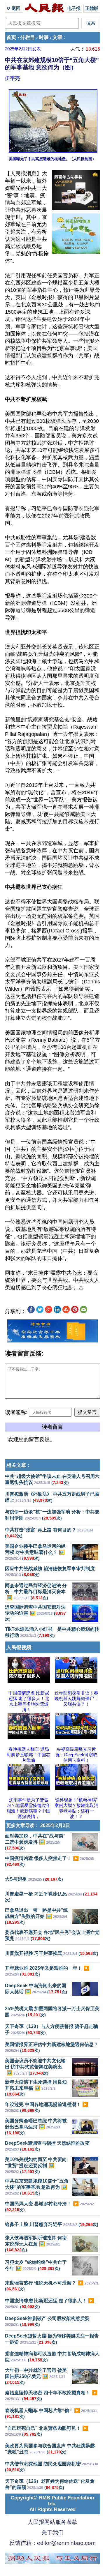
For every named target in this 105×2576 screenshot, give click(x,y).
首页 (11, 37)
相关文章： (19, 1465)
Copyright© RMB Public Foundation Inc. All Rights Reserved (52, 2504)
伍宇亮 (12, 78)
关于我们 (52, 2532)
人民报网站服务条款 (53, 2522)
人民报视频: (20, 1647)
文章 (57, 37)
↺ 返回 (14, 8)
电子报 (74, 8)
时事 (44, 37)
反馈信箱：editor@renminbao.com (52, 2543)
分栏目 (28, 37)
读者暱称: (16, 1412)
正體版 (92, 8)
